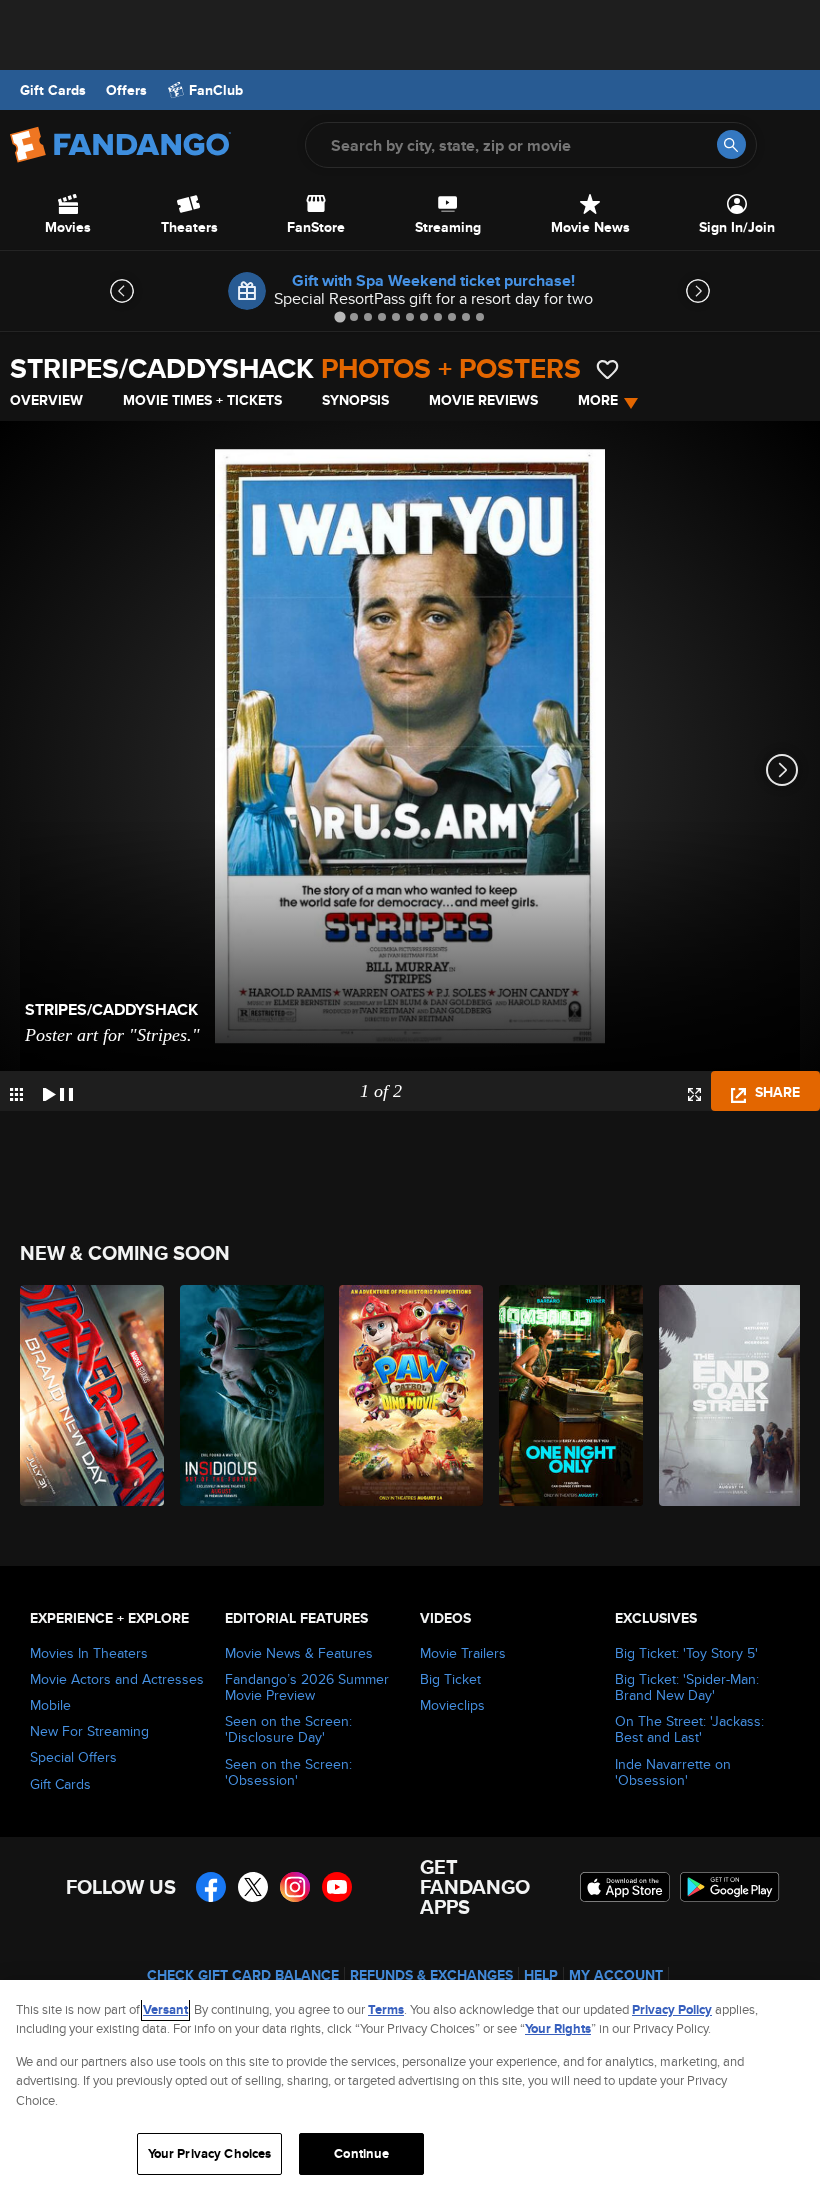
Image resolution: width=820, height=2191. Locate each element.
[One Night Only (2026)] (567, 1395)
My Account (616, 1975)
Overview (46, 400)
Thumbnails (16, 1094)
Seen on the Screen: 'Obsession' (288, 1772)
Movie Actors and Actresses (117, 1679)
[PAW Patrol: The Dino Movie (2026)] (407, 1395)
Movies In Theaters (89, 1653)
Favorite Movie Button (607, 369)
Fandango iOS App (625, 1887)
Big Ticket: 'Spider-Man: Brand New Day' (687, 1687)
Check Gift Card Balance (243, 1975)
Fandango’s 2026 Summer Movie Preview (307, 1687)
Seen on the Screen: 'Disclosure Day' (288, 1729)
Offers (126, 90)
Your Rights (558, 2028)
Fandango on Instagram (295, 1887)
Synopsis (355, 400)
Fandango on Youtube (337, 1887)
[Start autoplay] (58, 1091)
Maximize (694, 1094)
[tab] (339, 316)
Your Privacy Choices (210, 2153)
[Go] (731, 144)
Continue (361, 2153)
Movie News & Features (299, 1653)
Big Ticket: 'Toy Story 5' (686, 1653)
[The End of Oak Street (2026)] (727, 1395)
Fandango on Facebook (211, 1887)
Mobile (50, 1705)
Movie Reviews (483, 400)
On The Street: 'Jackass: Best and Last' (689, 1729)
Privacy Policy (672, 2009)
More (598, 400)
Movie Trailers (463, 1653)
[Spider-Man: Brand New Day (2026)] (88, 1395)
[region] (410, 2085)
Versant (165, 2009)
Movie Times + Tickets (202, 400)
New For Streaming (89, 1731)
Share (775, 1092)
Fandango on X (253, 1887)
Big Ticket (450, 1679)
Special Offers (73, 1757)
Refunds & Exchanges (431, 1975)
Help (541, 1975)
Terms (386, 2009)
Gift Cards (53, 90)
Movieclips (452, 1705)
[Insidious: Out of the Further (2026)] (248, 1395)
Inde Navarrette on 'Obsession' (673, 1772)
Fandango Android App (730, 1887)
